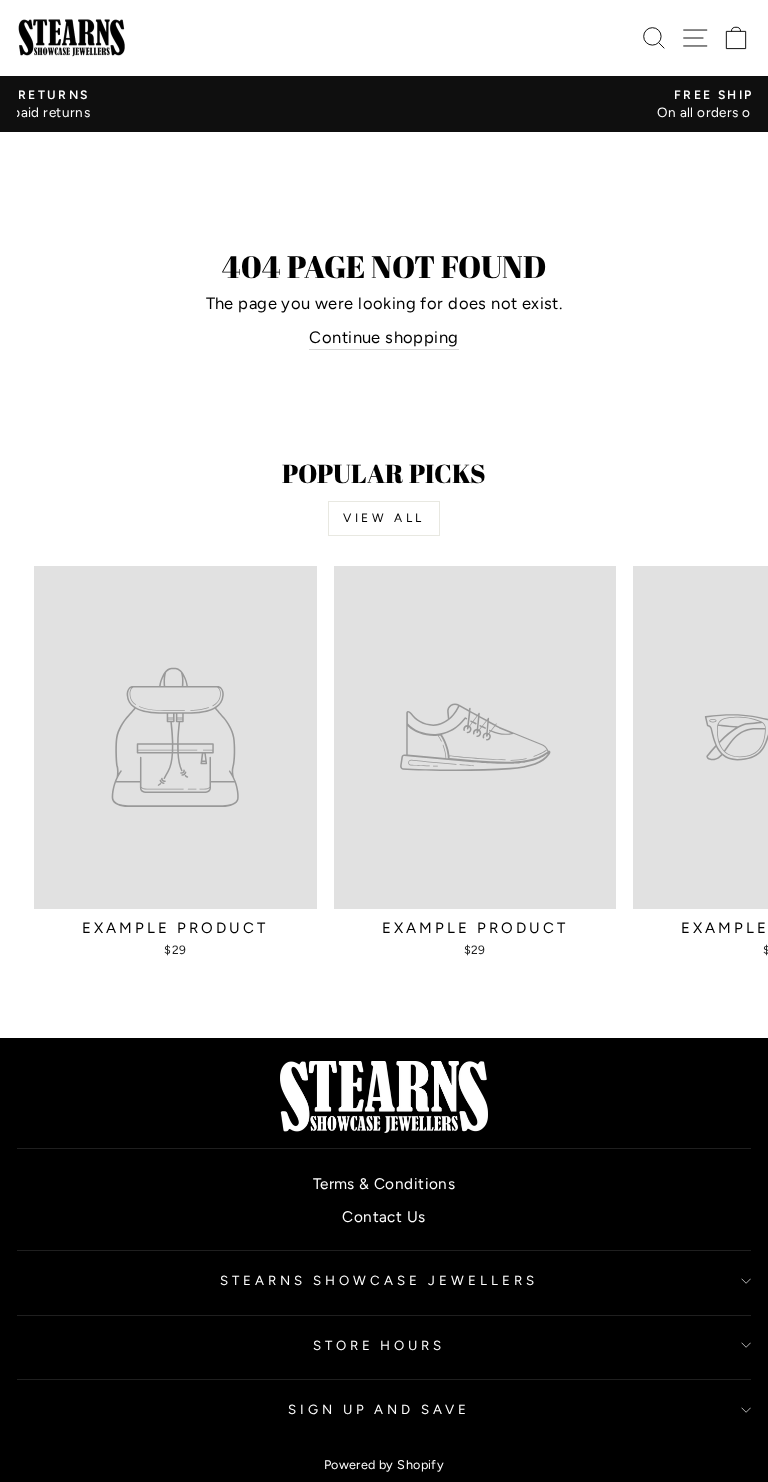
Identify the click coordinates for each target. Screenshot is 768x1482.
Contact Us (383, 1216)
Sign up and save (379, 1409)
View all (384, 518)
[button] (736, 37)
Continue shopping (383, 337)
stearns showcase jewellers (378, 1280)
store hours (379, 1345)
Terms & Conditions (384, 1183)
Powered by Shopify (384, 1464)
